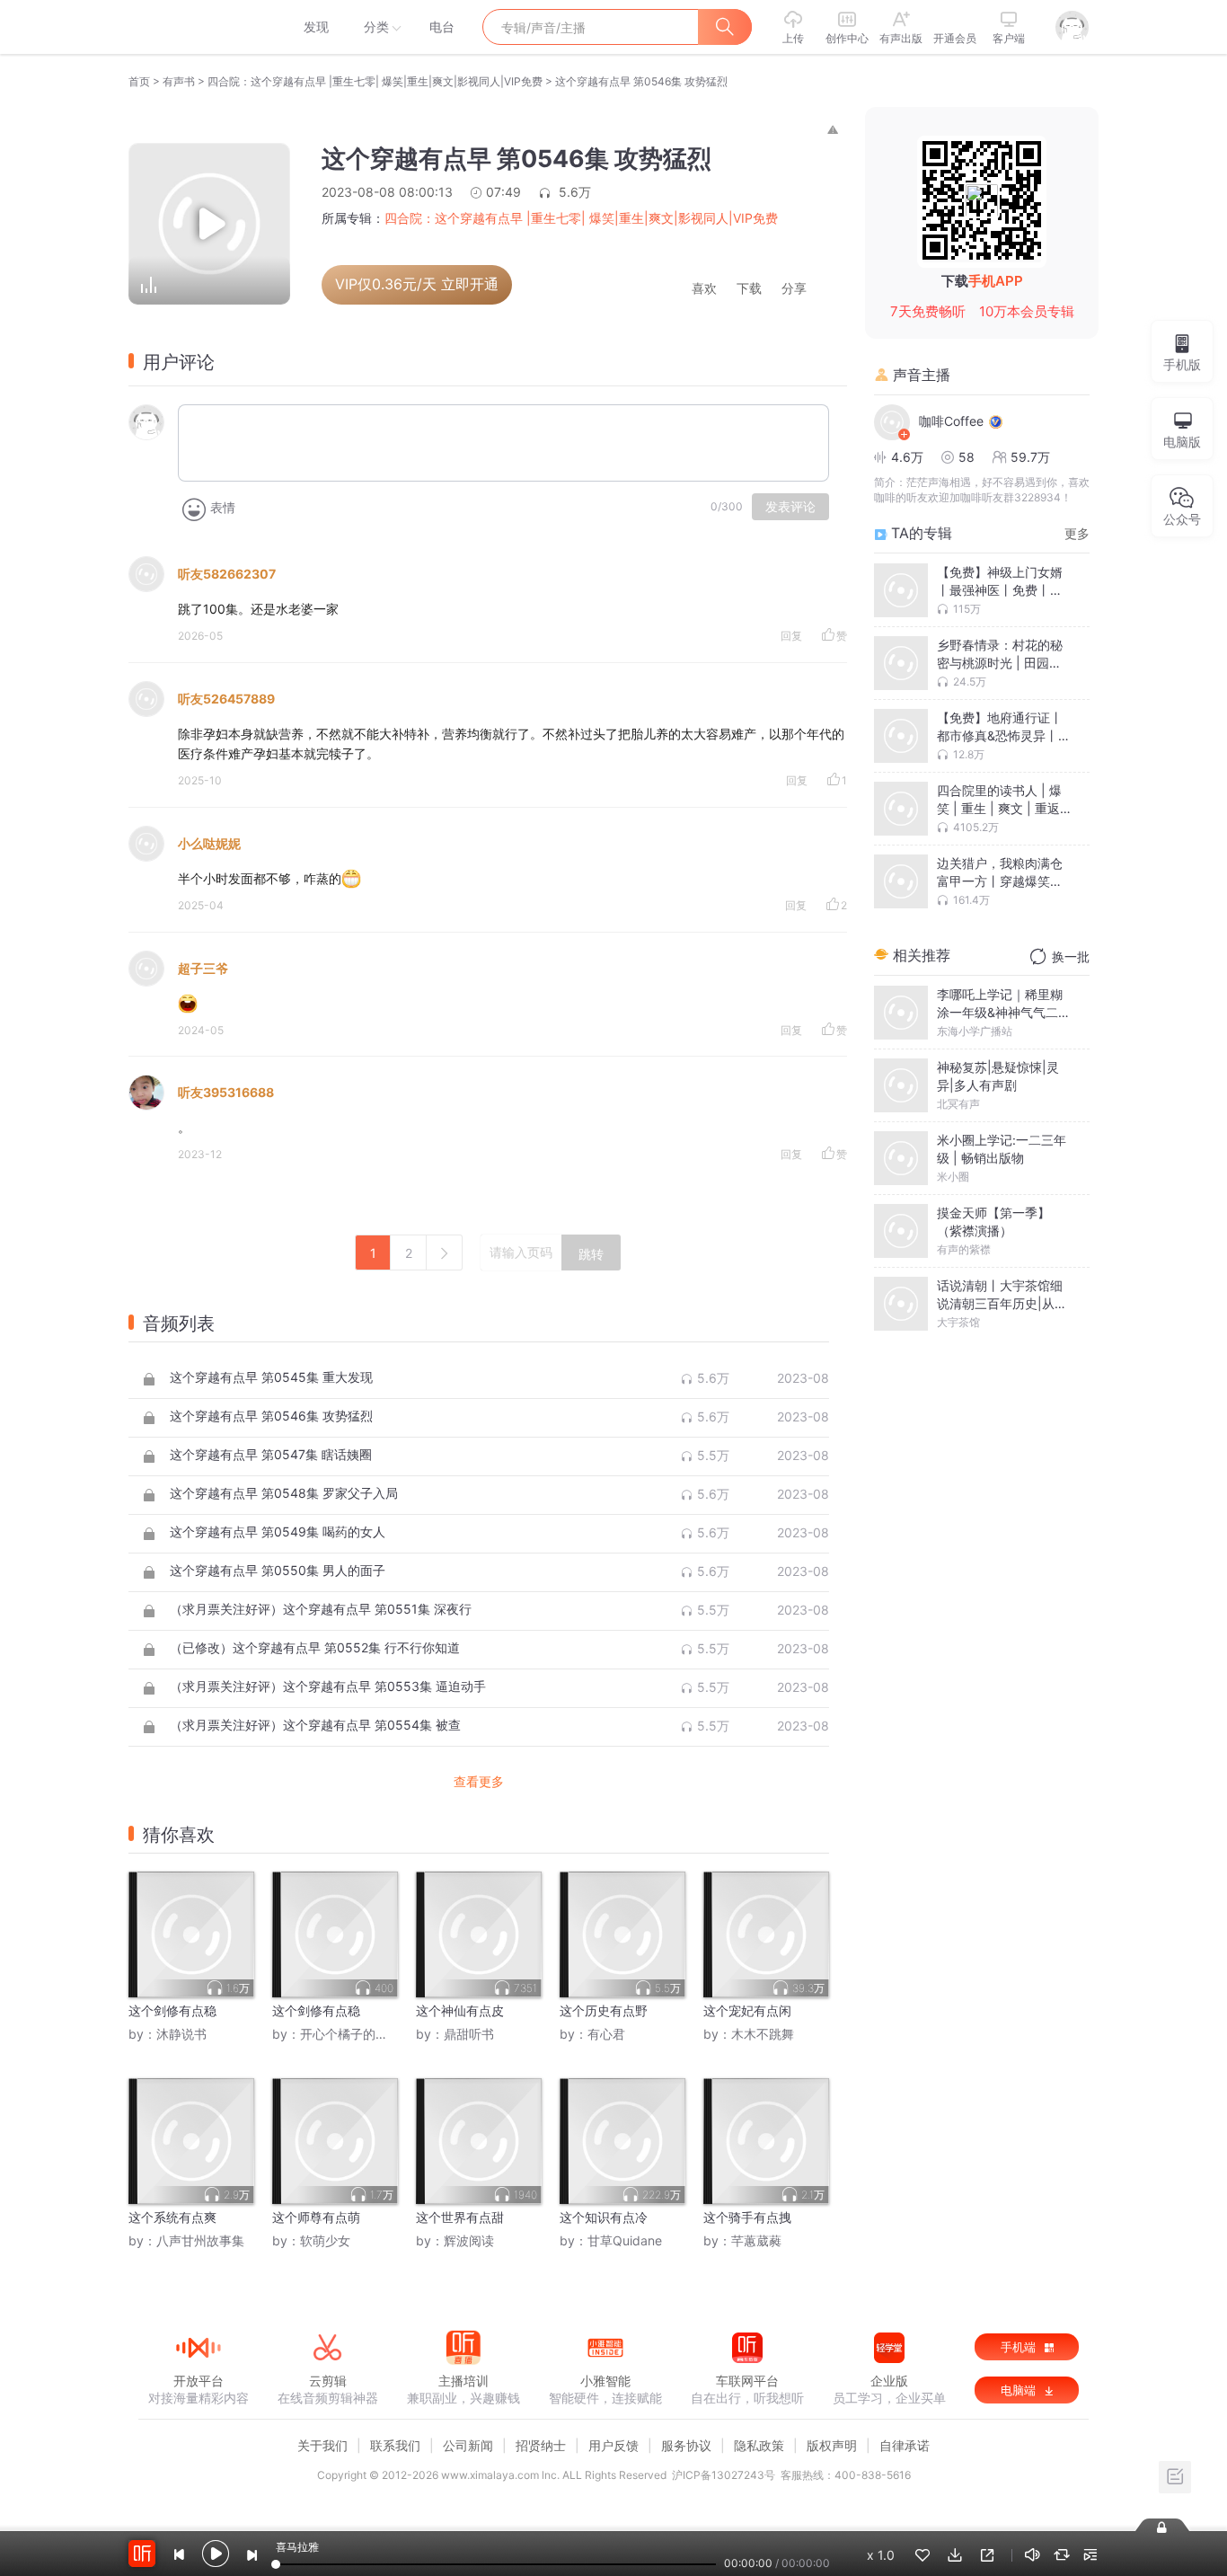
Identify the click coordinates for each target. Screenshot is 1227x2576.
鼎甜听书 (469, 2034)
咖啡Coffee (951, 421)
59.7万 (1030, 457)
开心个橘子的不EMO (358, 2034)
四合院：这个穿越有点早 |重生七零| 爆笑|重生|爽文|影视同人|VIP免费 (375, 81)
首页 (139, 81)
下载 (749, 289)
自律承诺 (905, 2445)
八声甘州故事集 (200, 2240)
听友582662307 (227, 574)
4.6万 (907, 457)
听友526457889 (226, 699)
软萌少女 (325, 2240)
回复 (791, 636)
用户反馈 (613, 2445)
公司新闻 (468, 2445)
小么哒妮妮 (209, 843)
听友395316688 (226, 1092)
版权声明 (832, 2445)
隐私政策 (759, 2445)
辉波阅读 (469, 2240)
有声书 (179, 81)
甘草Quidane (625, 2240)
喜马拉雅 (198, 27)
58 (967, 457)
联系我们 (395, 2445)
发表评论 (790, 507)
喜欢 (704, 289)
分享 (794, 289)
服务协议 (686, 2445)
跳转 (591, 1254)
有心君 (606, 2034)
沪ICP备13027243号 (724, 2475)
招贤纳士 (541, 2445)
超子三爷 (203, 968)
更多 (1077, 533)
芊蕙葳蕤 (756, 2240)
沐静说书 (181, 2034)
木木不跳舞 (763, 2034)
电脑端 (1020, 2390)
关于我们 (322, 2445)
